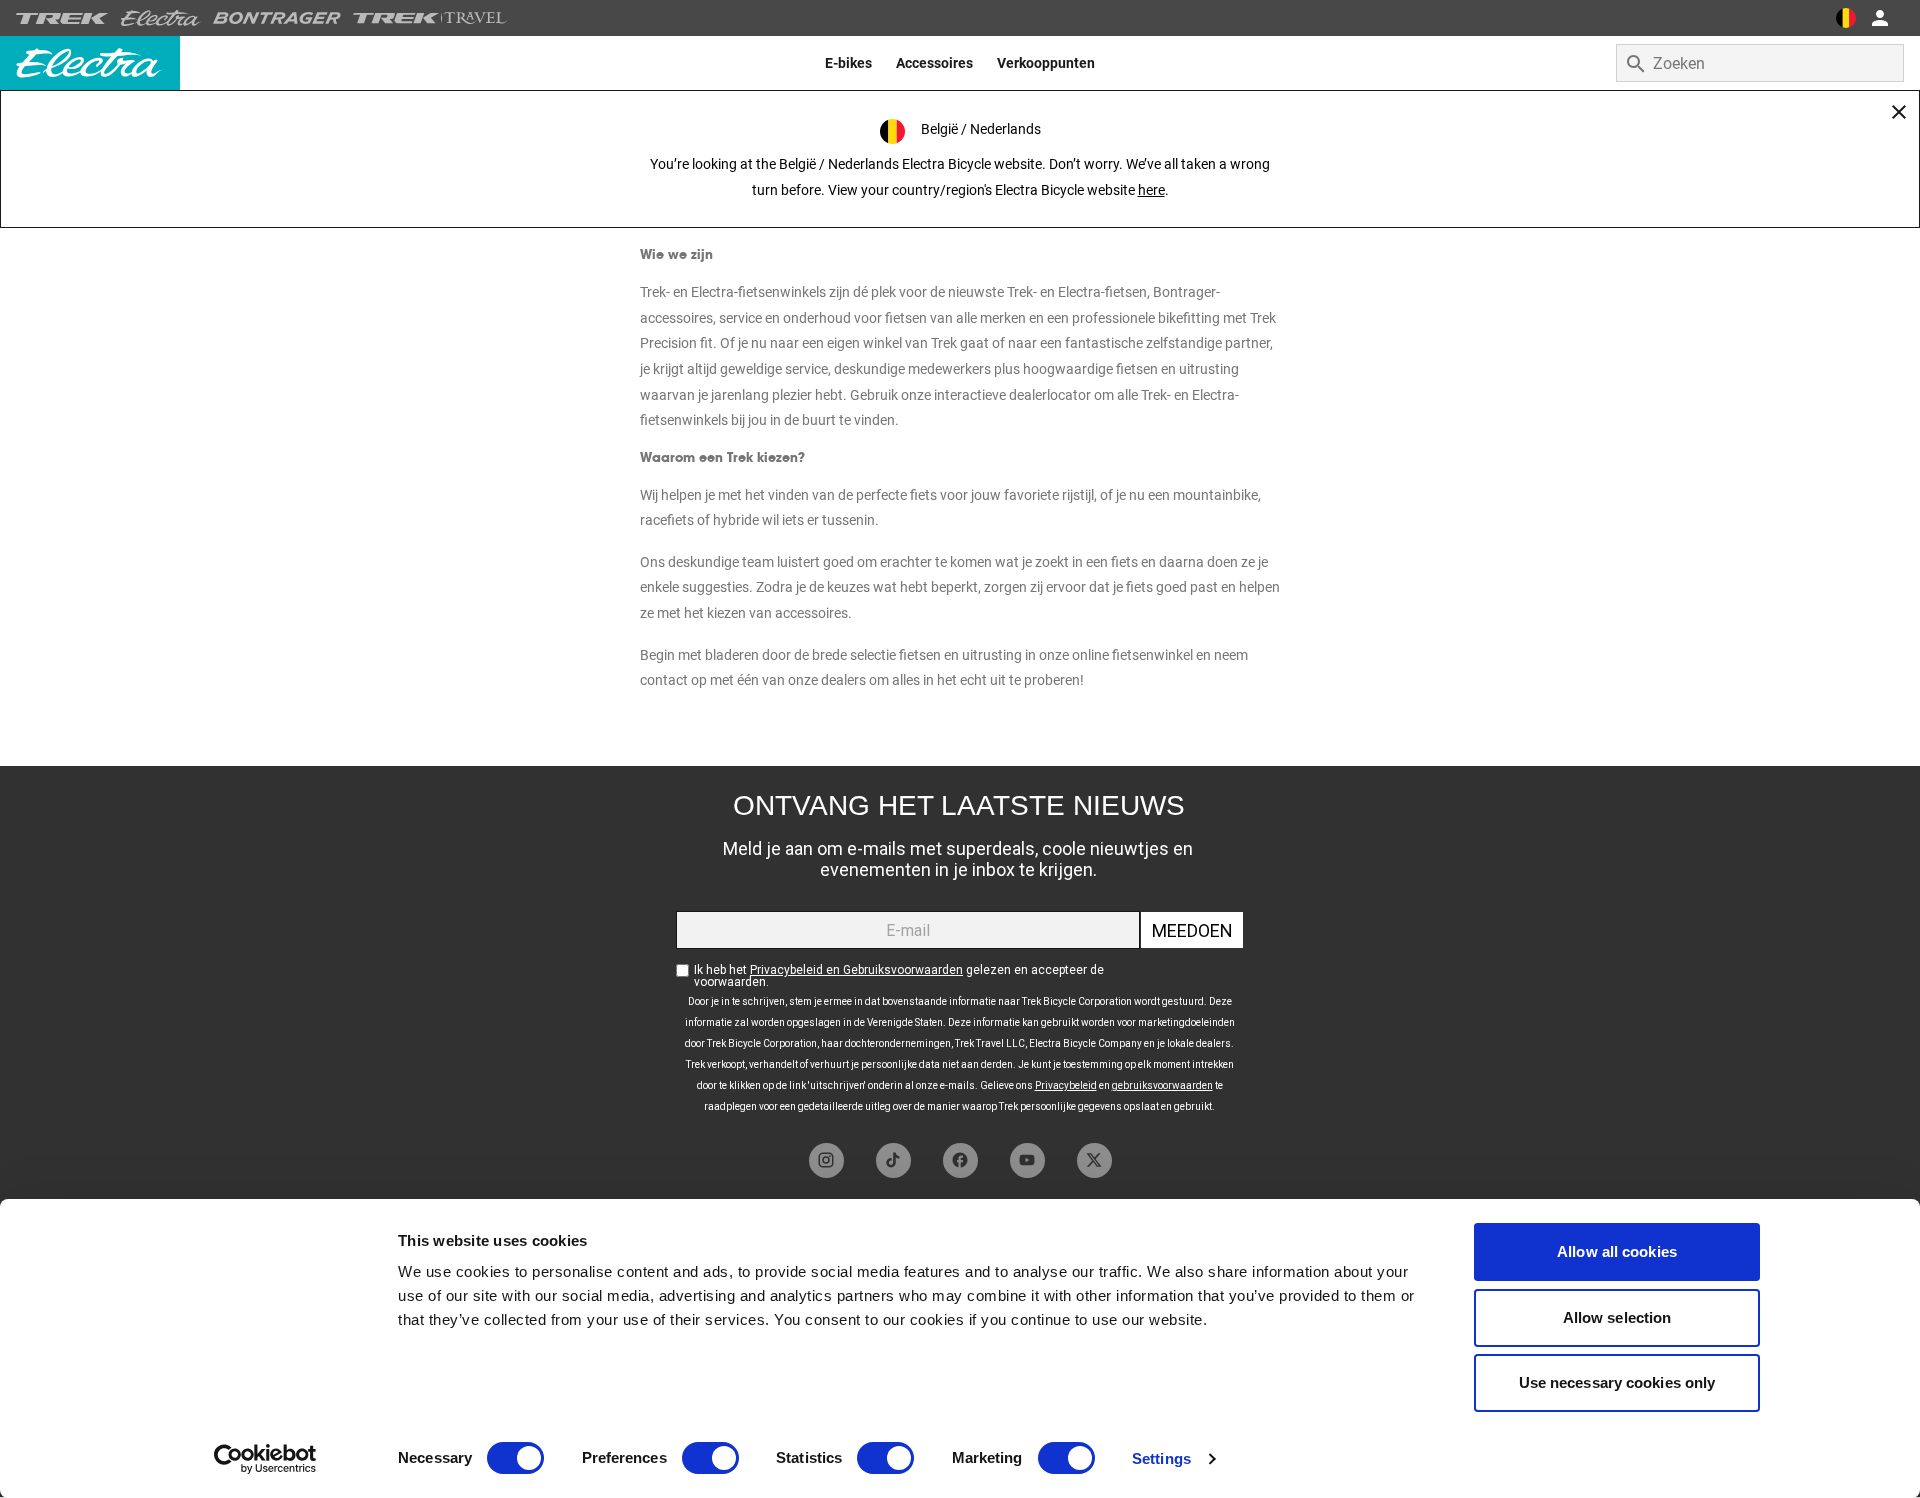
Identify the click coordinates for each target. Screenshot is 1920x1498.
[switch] (710, 1458)
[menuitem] (848, 63)
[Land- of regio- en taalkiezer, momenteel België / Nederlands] (1846, 18)
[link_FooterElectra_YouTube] (1027, 1160)
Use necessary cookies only (1617, 1382)
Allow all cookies (1617, 1251)
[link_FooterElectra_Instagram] (826, 1160)
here (1151, 190)
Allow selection (1617, 1317)
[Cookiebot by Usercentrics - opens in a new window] (265, 1459)
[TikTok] (893, 1160)
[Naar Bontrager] (277, 18)
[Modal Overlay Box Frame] (960, 949)
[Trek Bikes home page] (62, 18)
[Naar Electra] (161, 18)
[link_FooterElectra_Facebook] (960, 1160)
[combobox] (1760, 63)
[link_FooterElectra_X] (1094, 1160)
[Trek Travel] (430, 18)
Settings (1161, 1458)
